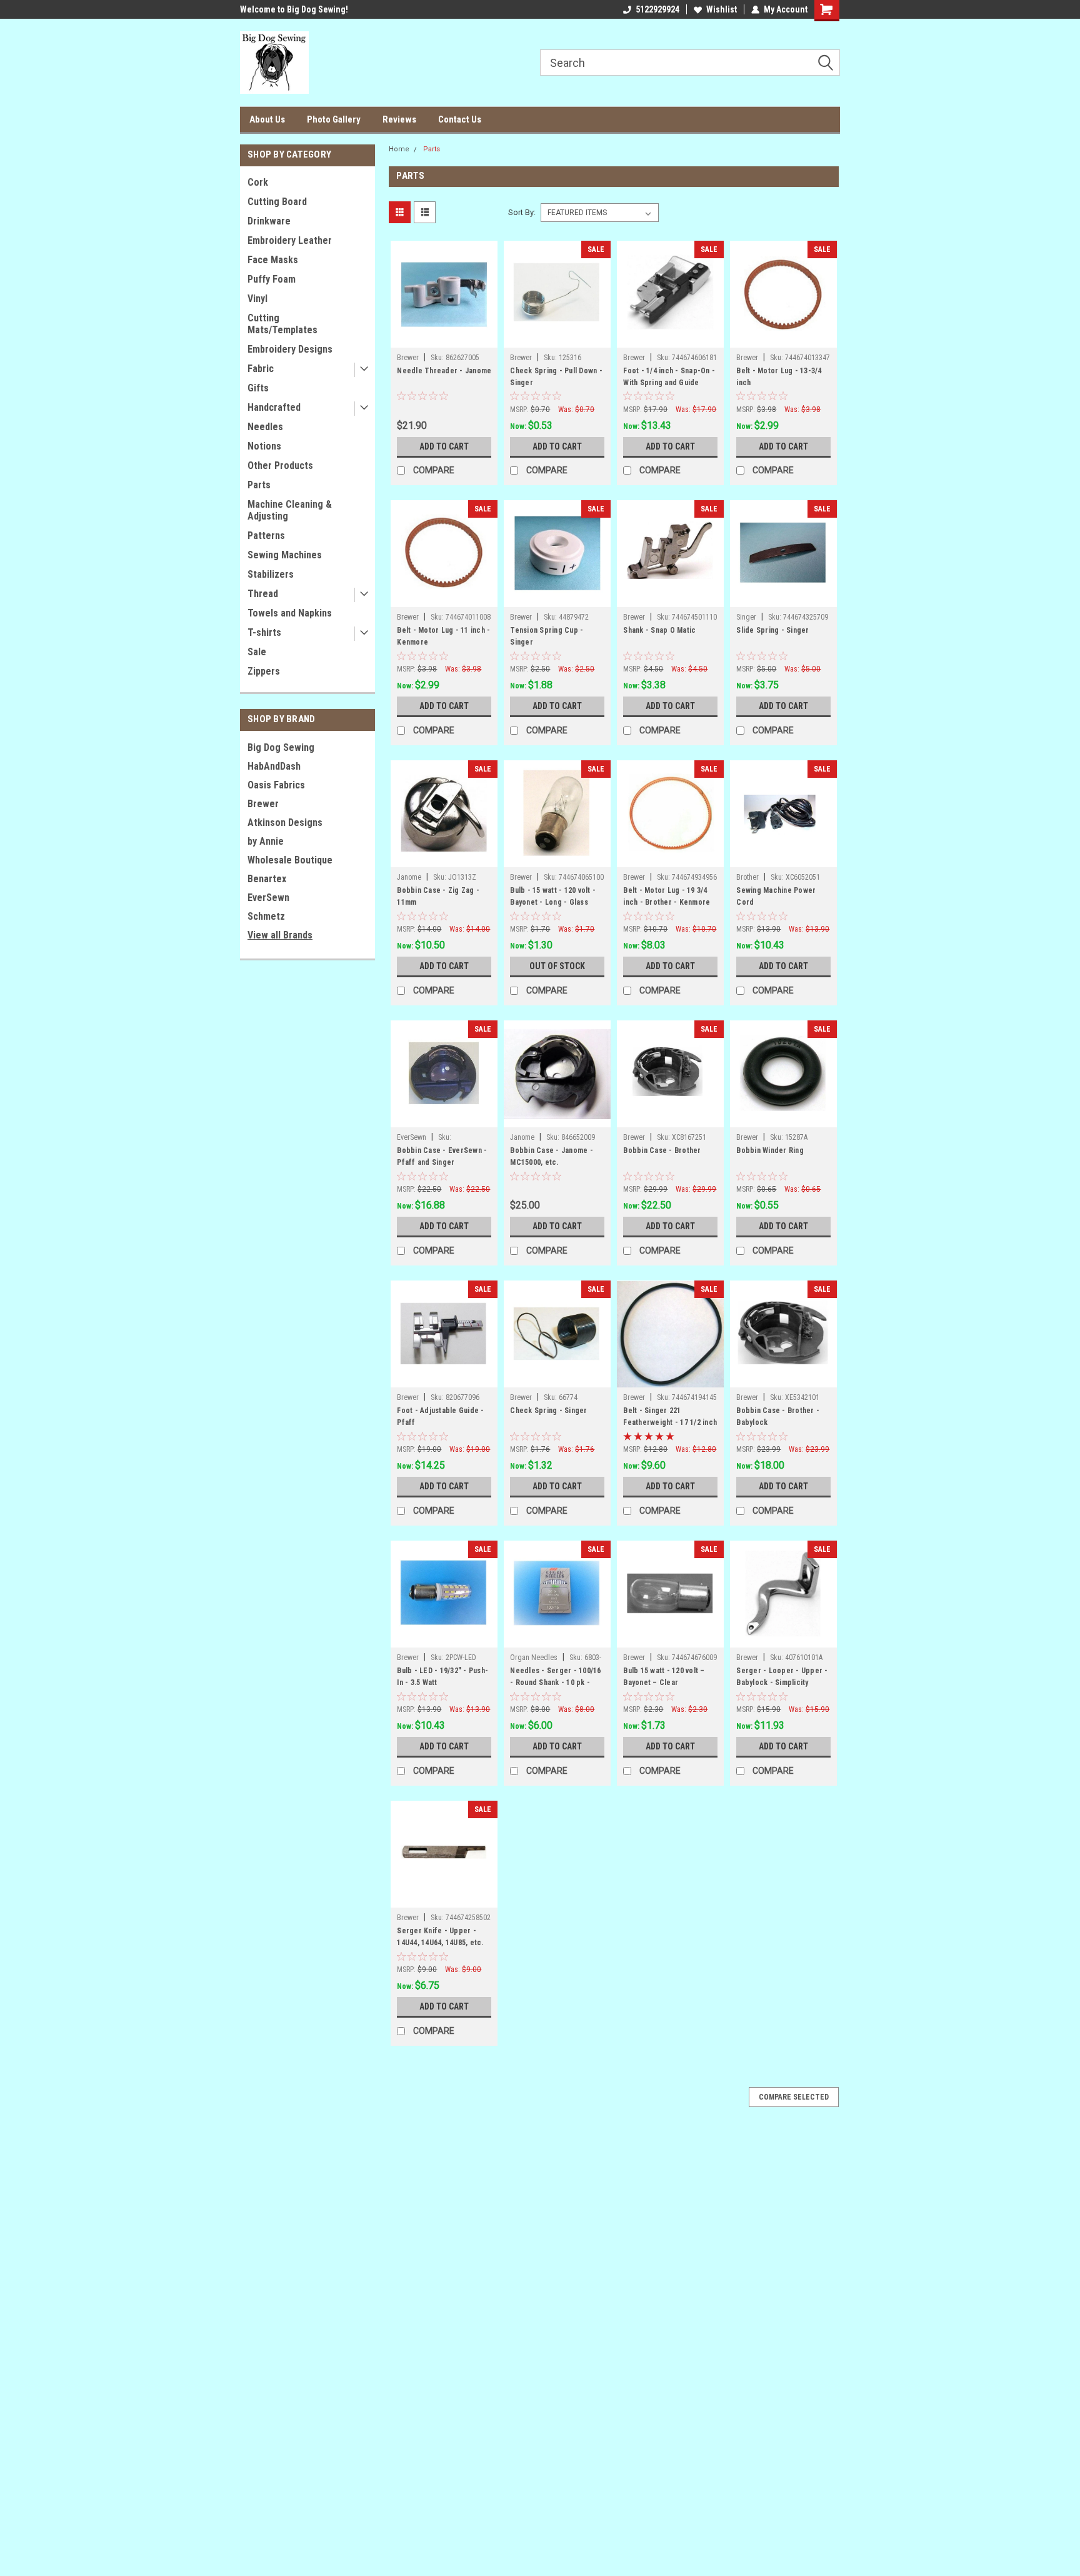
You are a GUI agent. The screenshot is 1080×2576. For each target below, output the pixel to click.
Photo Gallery (334, 119)
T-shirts (264, 632)
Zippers (264, 671)
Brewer (263, 804)
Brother (747, 877)
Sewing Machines (285, 555)
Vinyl (257, 299)
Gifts (258, 388)
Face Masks (273, 260)
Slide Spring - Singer (772, 630)
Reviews (399, 119)
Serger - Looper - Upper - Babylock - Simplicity (782, 1677)
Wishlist (722, 9)
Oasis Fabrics (276, 785)
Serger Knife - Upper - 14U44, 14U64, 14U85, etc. (440, 1937)
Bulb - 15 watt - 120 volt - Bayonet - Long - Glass (553, 896)
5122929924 (657, 9)
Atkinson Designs (285, 823)
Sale (257, 652)
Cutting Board (277, 202)
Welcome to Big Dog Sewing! (294, 9)
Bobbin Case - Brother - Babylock (778, 1416)
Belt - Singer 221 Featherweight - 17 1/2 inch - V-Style (670, 1422)
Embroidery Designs (290, 349)
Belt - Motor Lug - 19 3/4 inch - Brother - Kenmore (667, 896)
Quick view (444, 338)
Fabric (261, 369)
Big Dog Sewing (281, 747)
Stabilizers (271, 574)
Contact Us (460, 119)
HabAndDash (274, 766)
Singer (746, 617)
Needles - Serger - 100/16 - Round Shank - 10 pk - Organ (555, 1683)
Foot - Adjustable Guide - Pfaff (440, 1416)
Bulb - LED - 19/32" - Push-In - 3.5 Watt (442, 1677)
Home (399, 149)
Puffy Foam (272, 279)
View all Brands (280, 935)
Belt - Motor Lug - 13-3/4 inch (779, 377)
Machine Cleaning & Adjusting (290, 510)
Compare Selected (794, 2097)
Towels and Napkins (290, 613)
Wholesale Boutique (290, 860)
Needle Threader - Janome (444, 371)
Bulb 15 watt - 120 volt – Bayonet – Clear (664, 1677)
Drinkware (269, 221)
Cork (258, 182)
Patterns (266, 536)
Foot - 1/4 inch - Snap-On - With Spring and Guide (669, 377)
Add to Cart (444, 446)
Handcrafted (274, 407)
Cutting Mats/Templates (282, 324)
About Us (267, 119)
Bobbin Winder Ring (770, 1150)
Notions (264, 446)
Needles (265, 427)
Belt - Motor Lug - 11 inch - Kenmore (443, 636)
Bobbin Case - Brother (662, 1150)
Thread (263, 594)
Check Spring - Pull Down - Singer (556, 377)
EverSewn (268, 898)
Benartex (267, 879)
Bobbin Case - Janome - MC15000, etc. (552, 1156)
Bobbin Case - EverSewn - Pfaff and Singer (442, 1156)
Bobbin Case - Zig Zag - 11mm (438, 896)
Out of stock (557, 966)
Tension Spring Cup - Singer (547, 636)
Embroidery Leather (290, 240)
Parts (259, 485)
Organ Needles (534, 1658)
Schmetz (266, 916)
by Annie (266, 841)
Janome (409, 877)
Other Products (280, 465)
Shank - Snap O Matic (659, 630)
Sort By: (522, 212)
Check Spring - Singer (548, 1411)
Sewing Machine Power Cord (776, 896)
